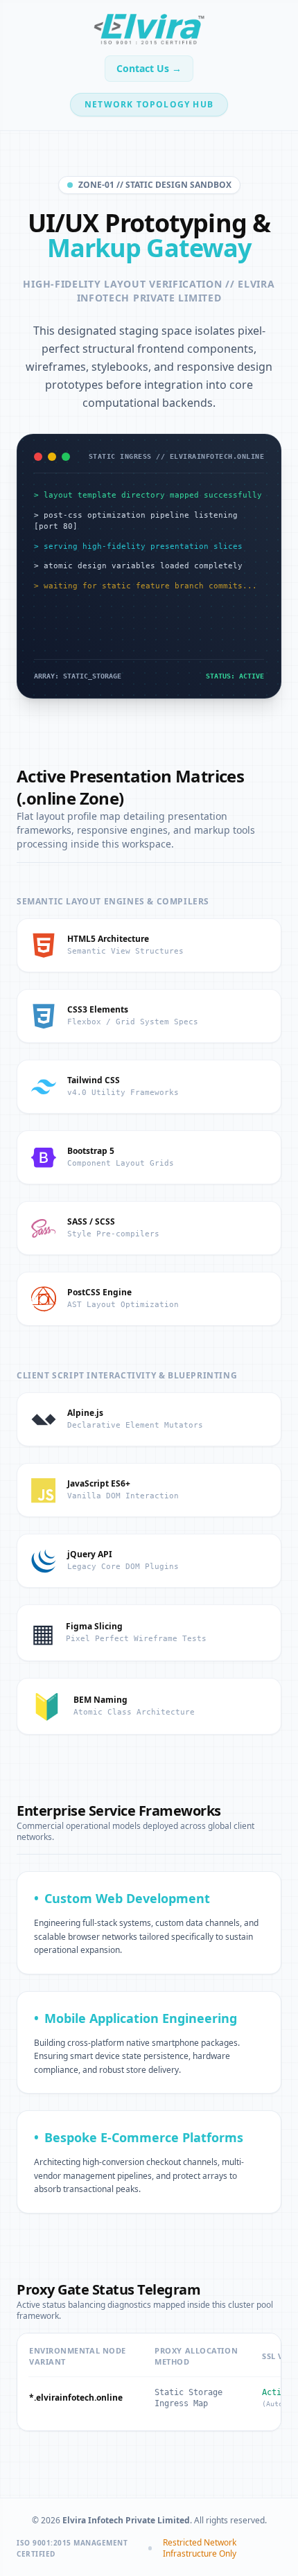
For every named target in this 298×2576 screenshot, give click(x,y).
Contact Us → (149, 68)
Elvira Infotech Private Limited (176, 291)
